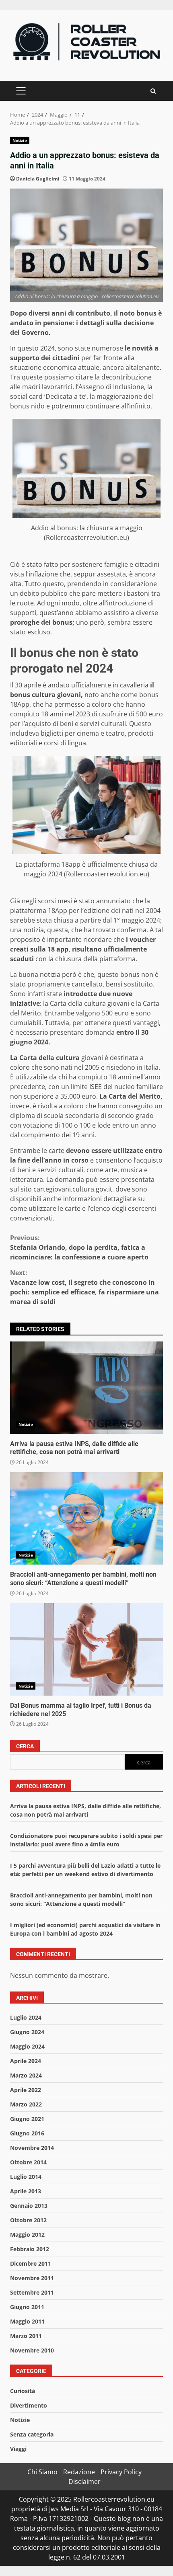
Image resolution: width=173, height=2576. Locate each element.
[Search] (153, 91)
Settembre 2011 (32, 2292)
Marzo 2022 (26, 2104)
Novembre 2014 (32, 2148)
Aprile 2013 (26, 2191)
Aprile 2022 (26, 2090)
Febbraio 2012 (30, 2249)
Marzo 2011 (26, 2336)
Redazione (79, 2472)
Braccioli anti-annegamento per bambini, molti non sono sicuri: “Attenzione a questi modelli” (86, 1518)
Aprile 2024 (26, 2061)
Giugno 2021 (27, 2119)
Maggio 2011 (27, 2321)
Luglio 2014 (26, 2177)
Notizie (20, 140)
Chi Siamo (42, 2472)
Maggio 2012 (27, 2235)
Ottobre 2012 (28, 2220)
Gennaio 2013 (29, 2206)
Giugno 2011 (27, 2307)
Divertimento (29, 2405)
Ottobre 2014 (28, 2162)
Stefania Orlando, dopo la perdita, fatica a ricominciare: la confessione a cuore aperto (79, 1247)
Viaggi (18, 2449)
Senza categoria (32, 2434)
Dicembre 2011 (31, 2263)
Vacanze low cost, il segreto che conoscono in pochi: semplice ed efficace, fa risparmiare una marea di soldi (84, 1287)
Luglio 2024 (26, 2017)
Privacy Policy (121, 2472)
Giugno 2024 (27, 2032)
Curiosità (23, 2391)
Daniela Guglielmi (38, 179)
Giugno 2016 (27, 2133)
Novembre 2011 (32, 2278)
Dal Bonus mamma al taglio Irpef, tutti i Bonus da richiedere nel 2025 (86, 1649)
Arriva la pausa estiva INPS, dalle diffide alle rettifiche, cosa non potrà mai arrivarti (86, 1388)
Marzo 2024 (26, 2075)
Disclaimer (84, 2482)
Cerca (25, 1746)
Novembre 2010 (32, 2350)
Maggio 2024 (27, 2046)
